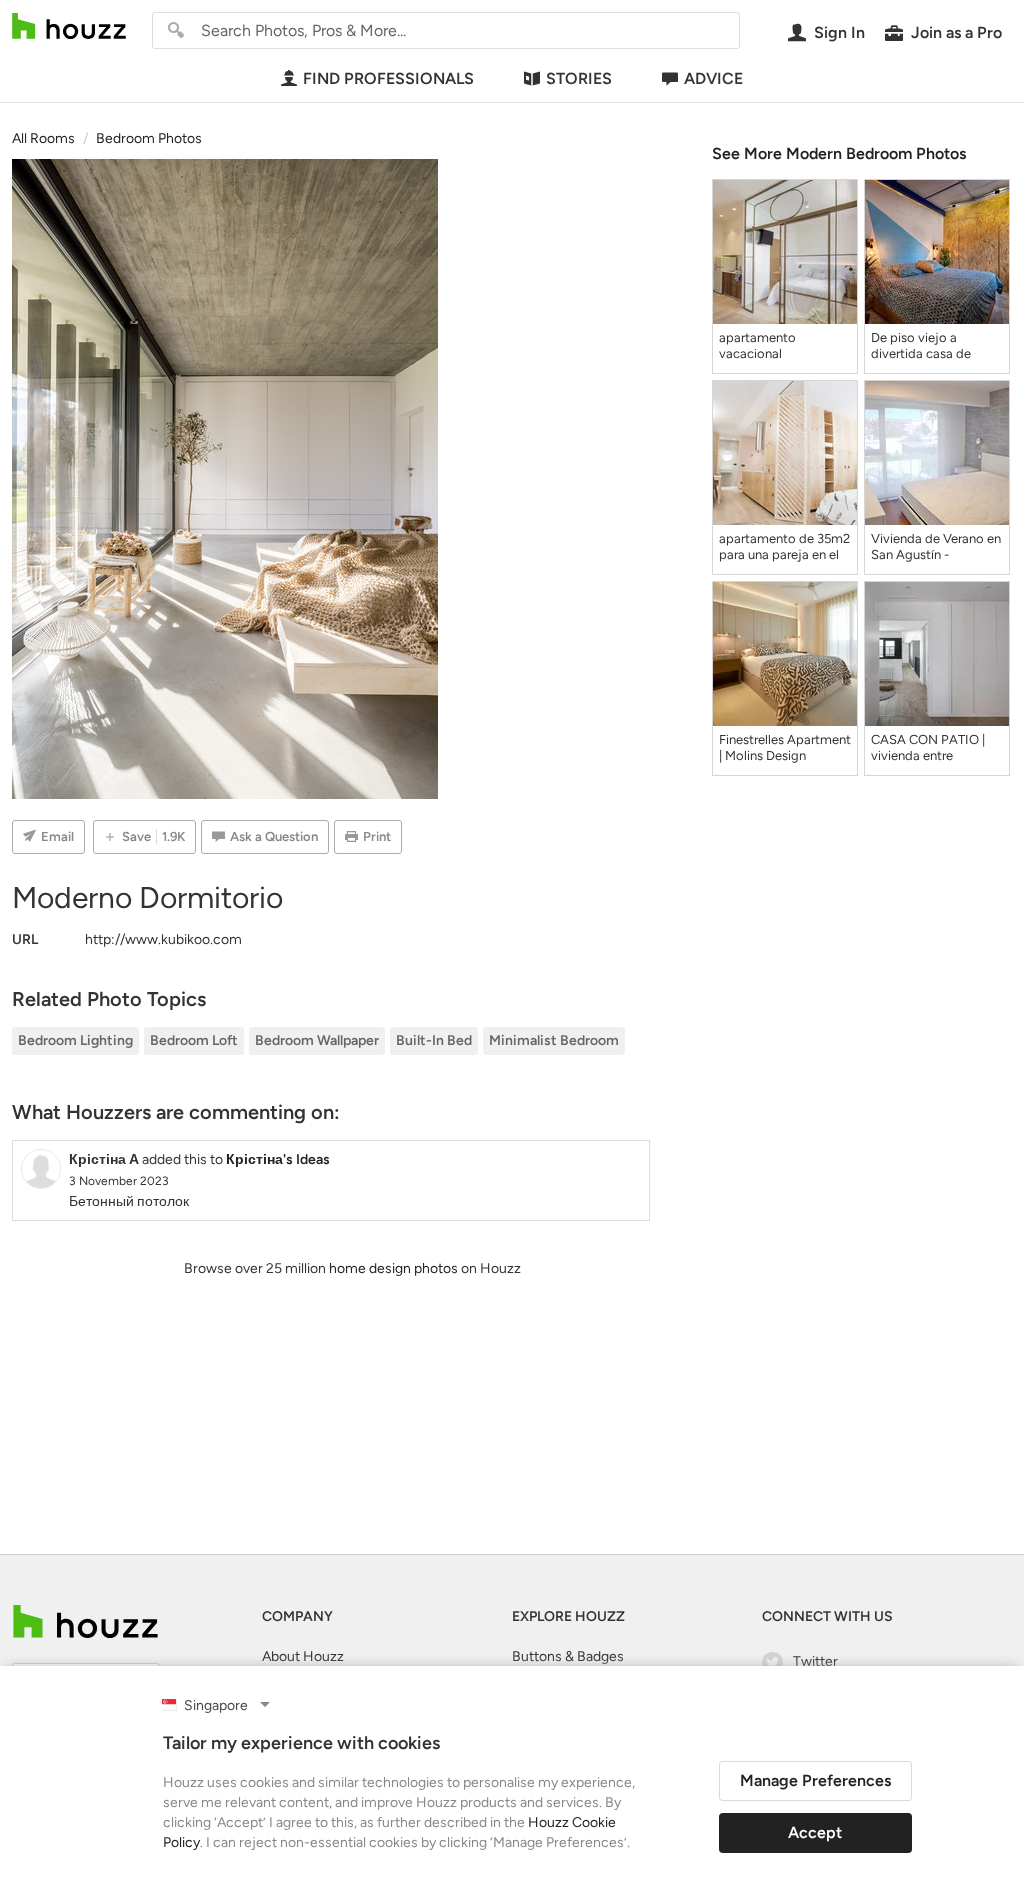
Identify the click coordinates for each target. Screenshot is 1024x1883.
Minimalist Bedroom (554, 1040)
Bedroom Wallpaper (317, 1040)
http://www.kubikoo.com (163, 939)
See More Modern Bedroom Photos (839, 153)
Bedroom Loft (194, 1040)
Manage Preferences (815, 1780)
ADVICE (713, 78)
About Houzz (303, 1656)
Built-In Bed (434, 1040)
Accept (815, 1832)
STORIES (579, 78)
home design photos (393, 1268)
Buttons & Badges (568, 1656)
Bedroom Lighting (75, 1040)
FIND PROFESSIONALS (388, 78)
